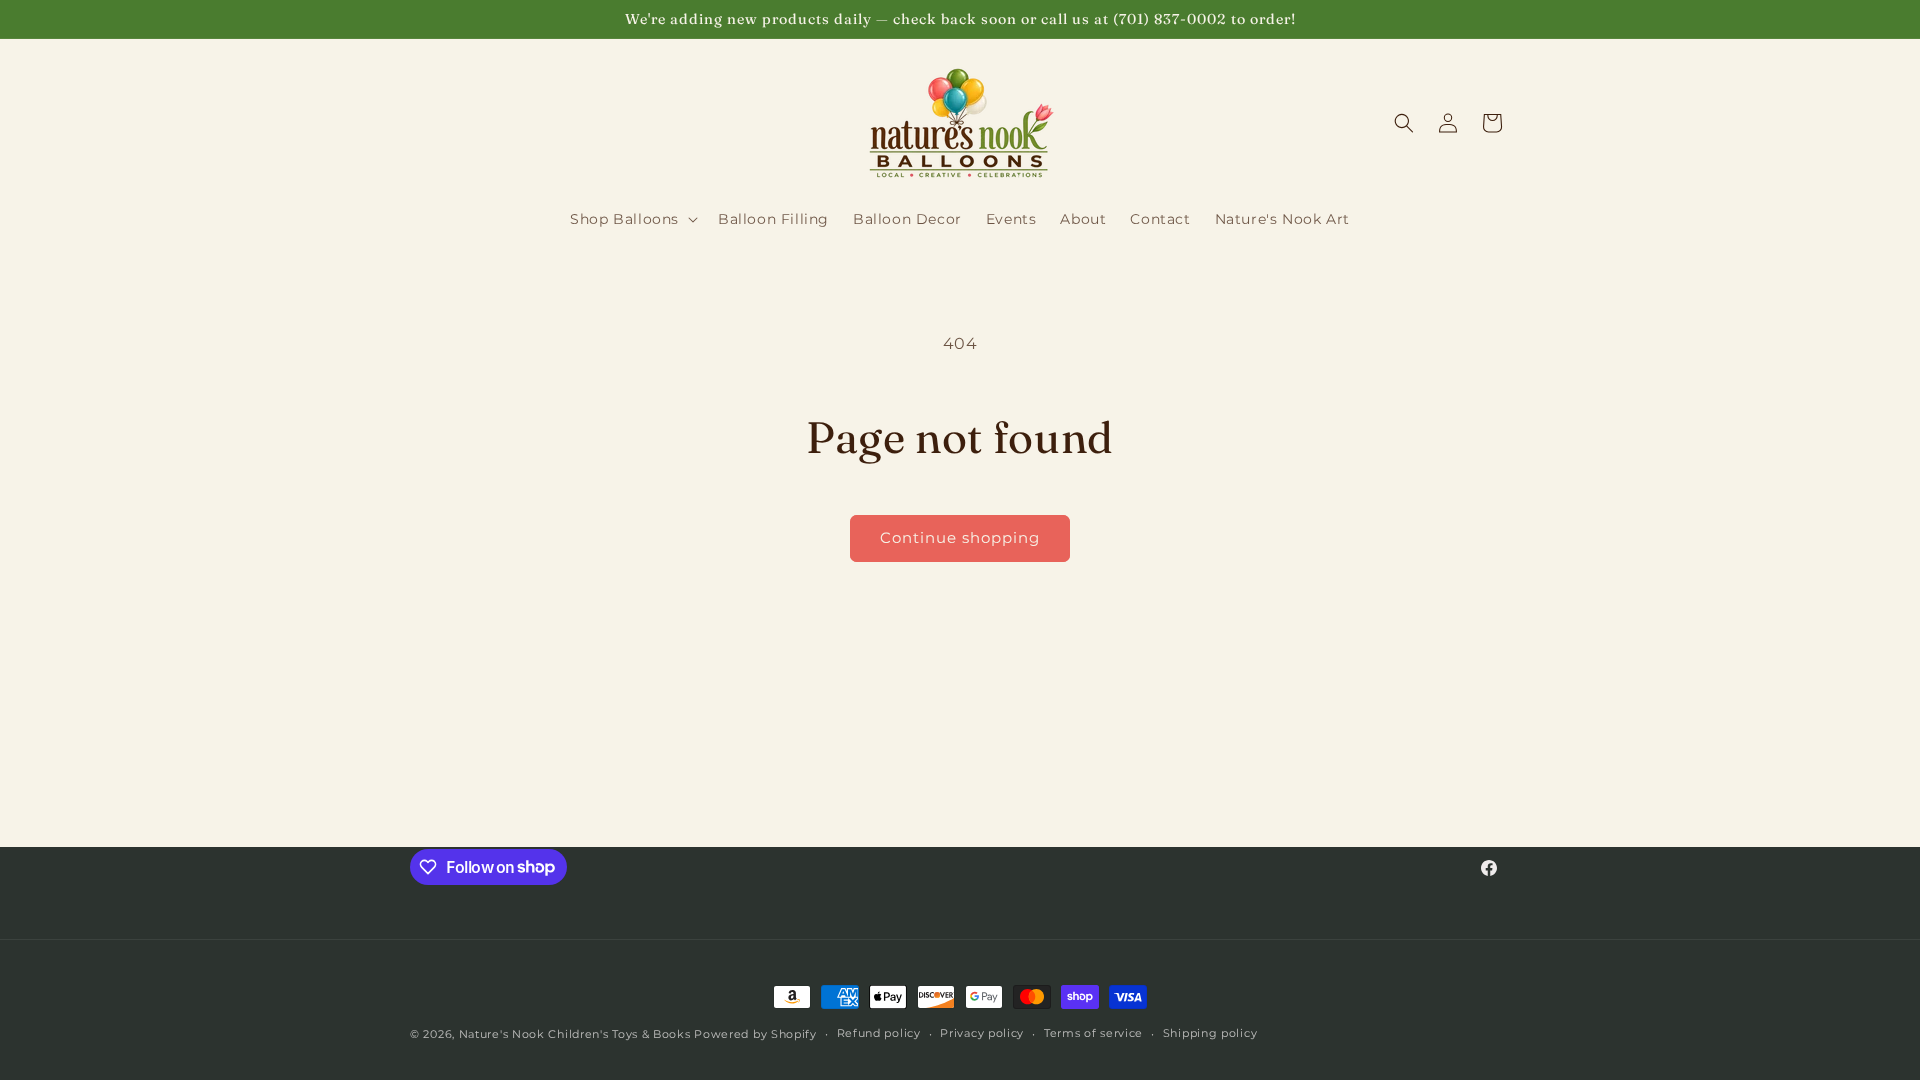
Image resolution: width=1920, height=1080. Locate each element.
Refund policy (879, 1033)
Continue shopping (960, 537)
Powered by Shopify (755, 1034)
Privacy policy (982, 1033)
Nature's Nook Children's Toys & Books (575, 1034)
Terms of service (1093, 1033)
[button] (632, 219)
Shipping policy (1210, 1033)
